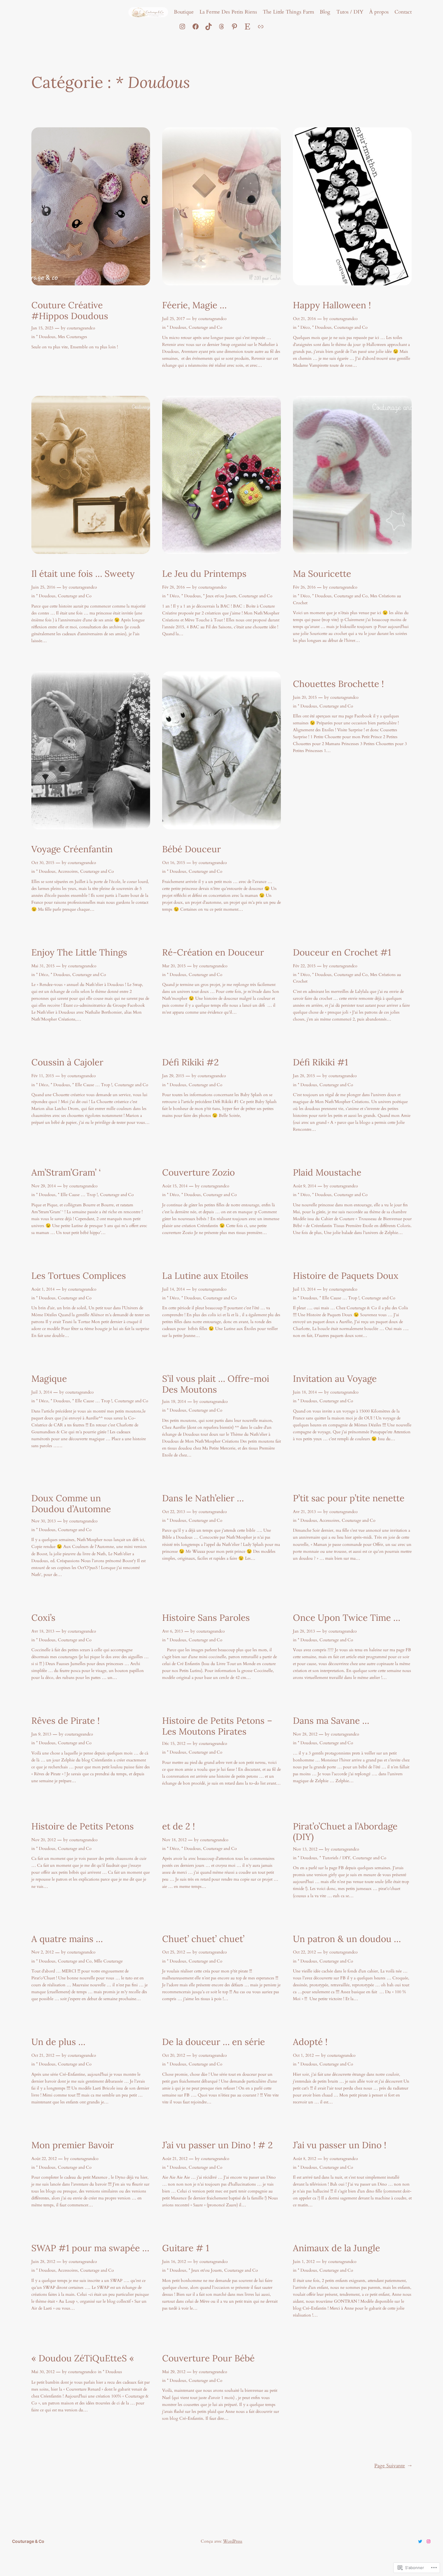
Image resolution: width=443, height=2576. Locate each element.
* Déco (304, 327)
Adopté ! (310, 2042)
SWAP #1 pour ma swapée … (90, 2248)
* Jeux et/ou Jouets (220, 596)
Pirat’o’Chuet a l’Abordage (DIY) (345, 1832)
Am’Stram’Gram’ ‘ (66, 1173)
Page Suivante (393, 2466)
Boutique (184, 12)
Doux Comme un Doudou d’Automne (71, 1504)
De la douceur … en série (214, 2042)
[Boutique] (261, 26)
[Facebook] (196, 26)
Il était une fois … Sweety (83, 574)
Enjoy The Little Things (79, 952)
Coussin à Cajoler (67, 1062)
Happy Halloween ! (332, 305)
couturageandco (81, 328)
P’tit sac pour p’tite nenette (349, 1498)
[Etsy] (247, 26)
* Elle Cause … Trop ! (92, 1085)
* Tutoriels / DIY (335, 1858)
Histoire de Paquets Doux (346, 1276)
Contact (403, 12)
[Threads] (222, 26)
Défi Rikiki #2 (190, 1062)
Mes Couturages (72, 337)
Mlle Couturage (108, 1961)
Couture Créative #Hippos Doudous (70, 311)
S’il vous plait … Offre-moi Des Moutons (216, 1384)
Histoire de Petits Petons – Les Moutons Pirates (217, 1726)
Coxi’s (43, 1618)
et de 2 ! (179, 1826)
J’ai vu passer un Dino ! (340, 2145)
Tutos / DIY (350, 12)
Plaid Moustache (327, 1173)
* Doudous (46, 337)
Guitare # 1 (186, 2248)
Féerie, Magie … (194, 305)
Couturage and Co (206, 327)
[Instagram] (182, 26)
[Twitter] (420, 2541)
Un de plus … (58, 2042)
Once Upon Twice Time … (347, 1618)
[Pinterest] (234, 26)
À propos (379, 12)
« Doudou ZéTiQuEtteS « (84, 2358)
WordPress (233, 2541)
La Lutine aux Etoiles (205, 1276)
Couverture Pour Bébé (208, 2358)
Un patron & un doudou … (347, 1939)
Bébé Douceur (192, 849)
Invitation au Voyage (335, 1379)
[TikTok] (209, 26)
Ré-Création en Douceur (213, 952)
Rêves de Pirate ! (66, 1721)
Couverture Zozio (198, 1173)
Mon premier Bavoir (73, 2145)
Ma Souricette (322, 574)
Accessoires (68, 871)
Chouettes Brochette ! (338, 684)
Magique (49, 1379)
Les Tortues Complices (79, 1276)
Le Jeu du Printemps (204, 574)
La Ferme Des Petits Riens (228, 12)
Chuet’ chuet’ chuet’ (203, 1939)
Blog (325, 12)
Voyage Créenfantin (72, 849)
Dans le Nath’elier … (203, 1498)
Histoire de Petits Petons (83, 1826)
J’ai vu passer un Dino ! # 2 (217, 2145)
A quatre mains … (67, 1939)
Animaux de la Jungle (336, 2248)
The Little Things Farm (288, 12)
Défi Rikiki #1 (320, 1062)
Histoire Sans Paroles (206, 1618)
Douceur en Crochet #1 (342, 952)
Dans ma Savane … (331, 1721)
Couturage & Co (28, 2541)
